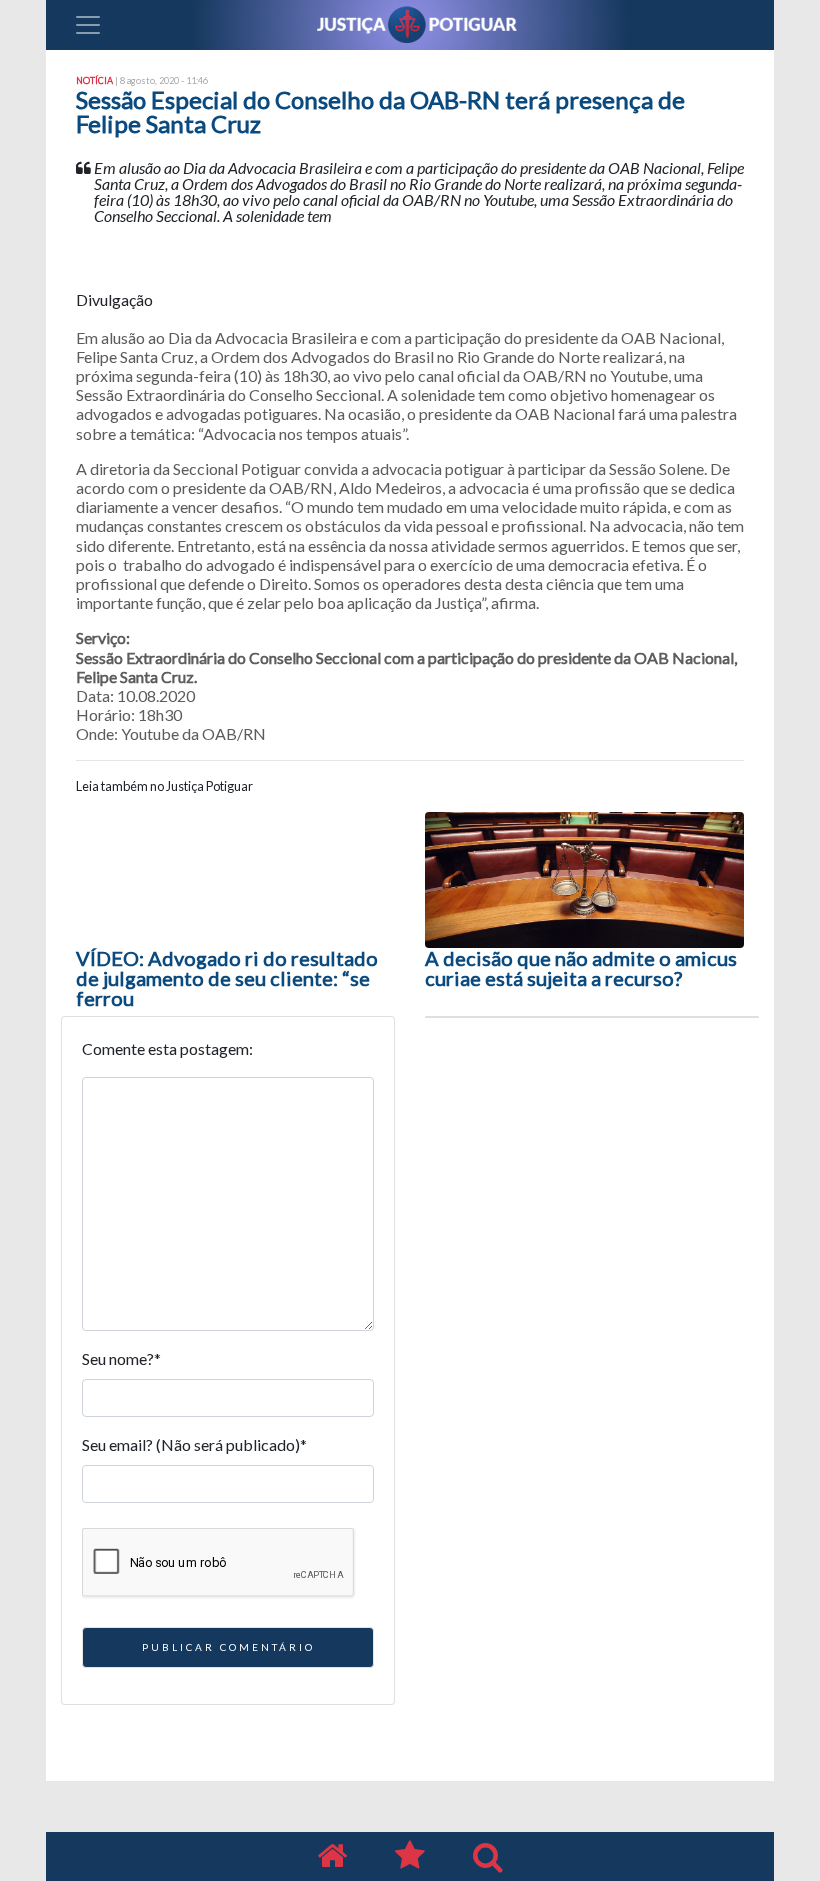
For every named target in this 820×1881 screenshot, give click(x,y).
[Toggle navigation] (88, 25)
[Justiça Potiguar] (332, 1856)
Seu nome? (121, 1358)
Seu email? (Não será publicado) (194, 1444)
